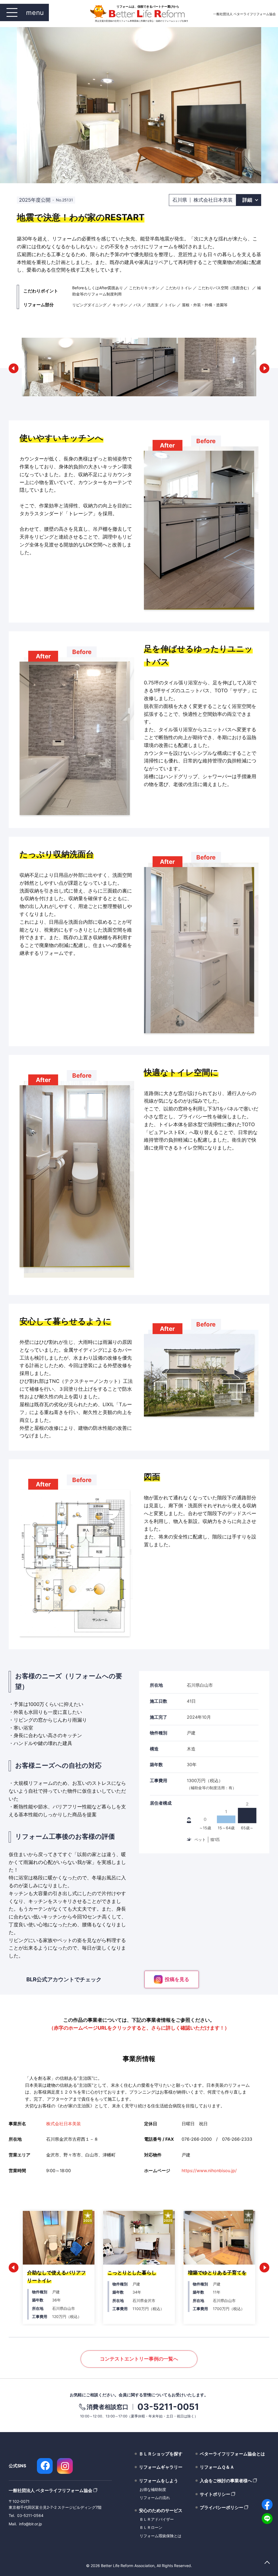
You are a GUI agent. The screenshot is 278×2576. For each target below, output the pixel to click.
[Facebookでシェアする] (267, 2504)
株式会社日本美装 (64, 2124)
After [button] (167, 445)
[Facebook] (45, 2466)
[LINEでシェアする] (267, 2519)
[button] (14, 368)
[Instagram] (65, 2466)
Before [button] (206, 441)
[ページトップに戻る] (267, 2563)
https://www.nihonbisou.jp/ (209, 2171)
